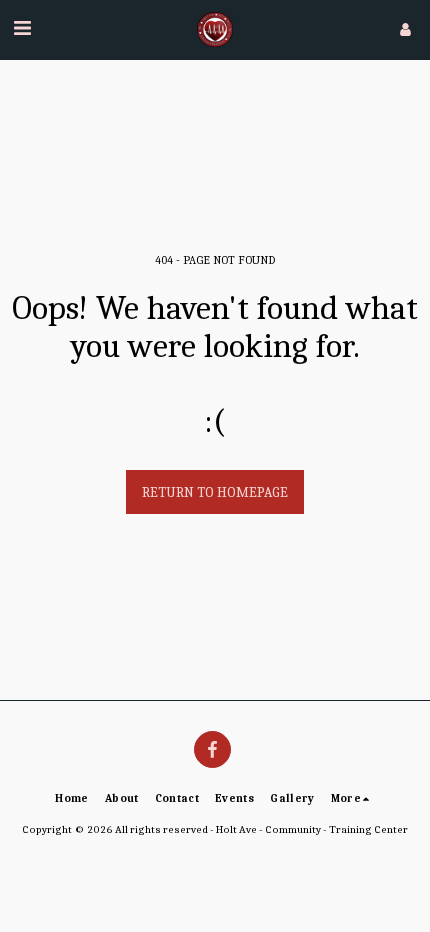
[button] (22, 28)
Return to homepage (215, 492)
